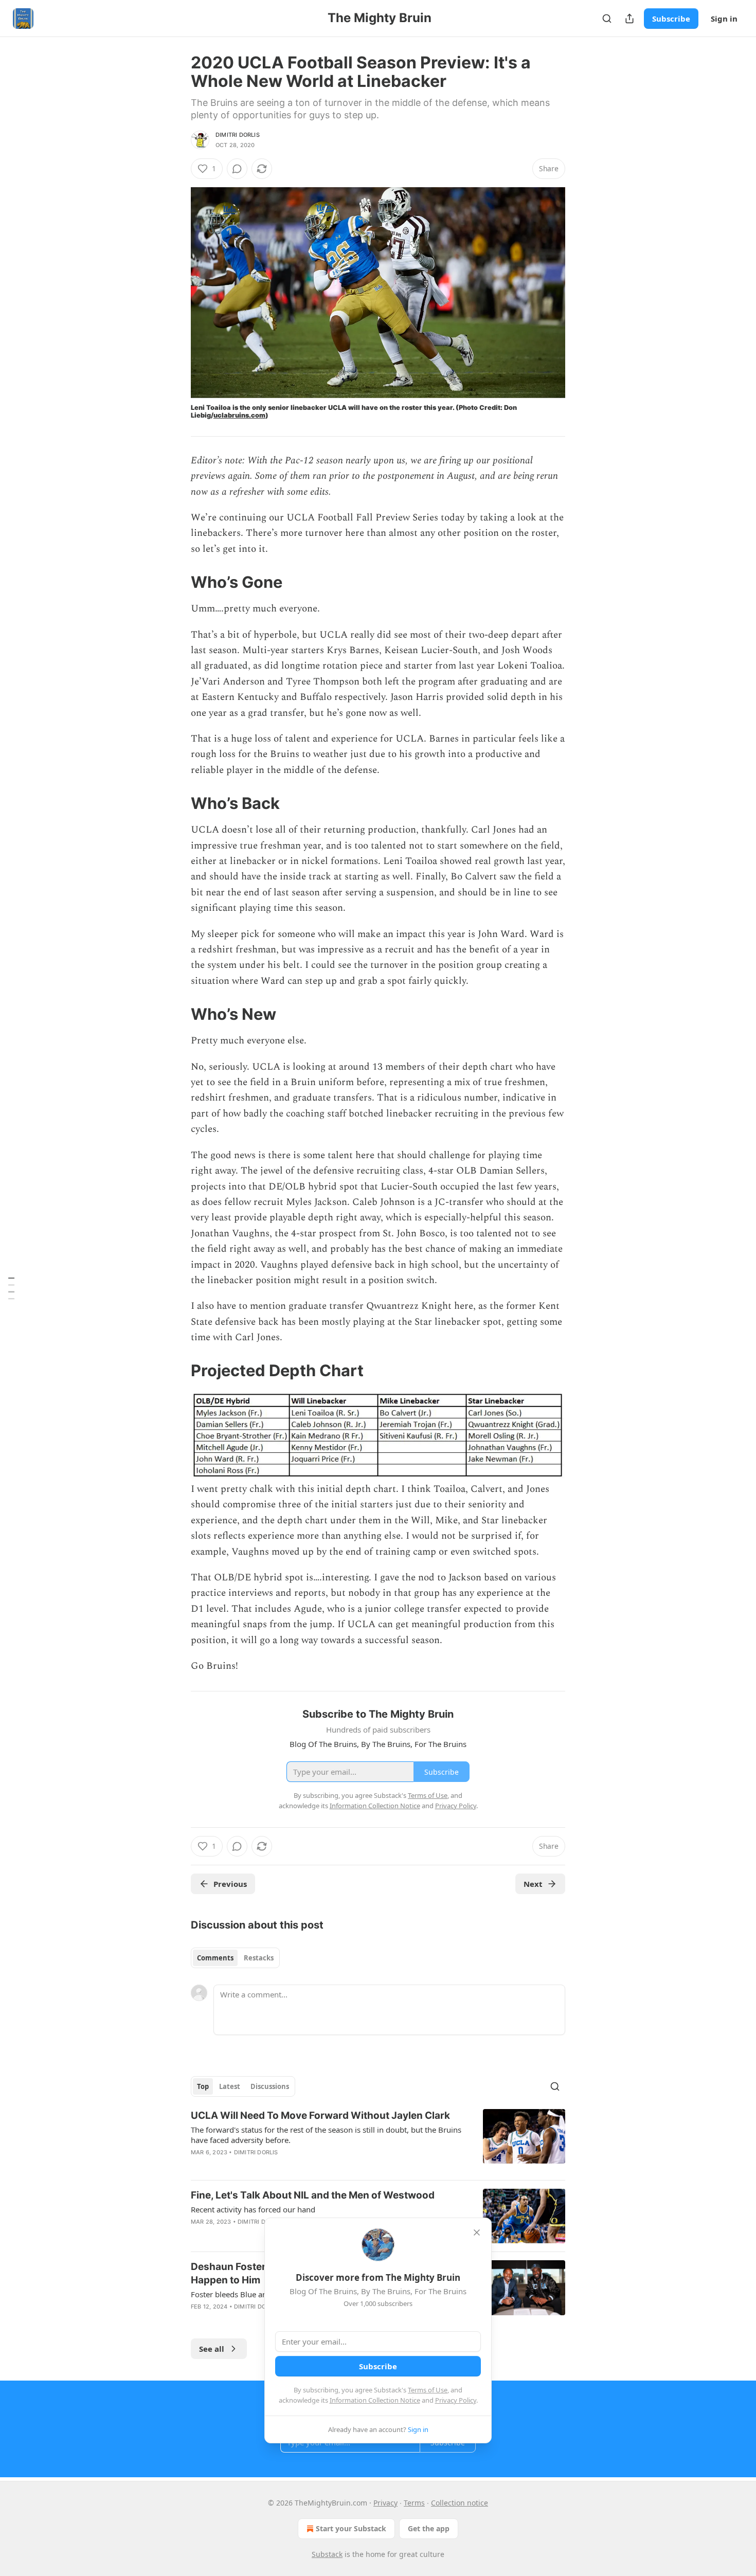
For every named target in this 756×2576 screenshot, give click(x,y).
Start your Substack (351, 2528)
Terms (414, 2503)
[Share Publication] (629, 19)
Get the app (429, 2528)
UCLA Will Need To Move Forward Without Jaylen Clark (320, 2115)
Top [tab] (203, 2086)
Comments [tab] (215, 1958)
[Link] (176, 582)
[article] (378, 2140)
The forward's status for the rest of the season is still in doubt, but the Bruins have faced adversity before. (326, 2135)
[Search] (607, 19)
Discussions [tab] (270, 2086)
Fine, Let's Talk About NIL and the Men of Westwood (313, 2195)
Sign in (724, 19)
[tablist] (235, 1958)
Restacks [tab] (259, 1958)
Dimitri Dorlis (238, 135)
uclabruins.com (239, 415)
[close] (477, 2232)
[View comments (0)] (237, 169)
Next (533, 1884)
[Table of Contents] (11, 1288)
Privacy (385, 2503)
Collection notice (460, 2503)
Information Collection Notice (375, 2400)
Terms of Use (428, 2390)
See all (212, 2349)
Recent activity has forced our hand (253, 2209)
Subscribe (671, 19)
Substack (327, 2554)
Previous (230, 1884)
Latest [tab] (230, 2086)
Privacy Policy (456, 2400)
